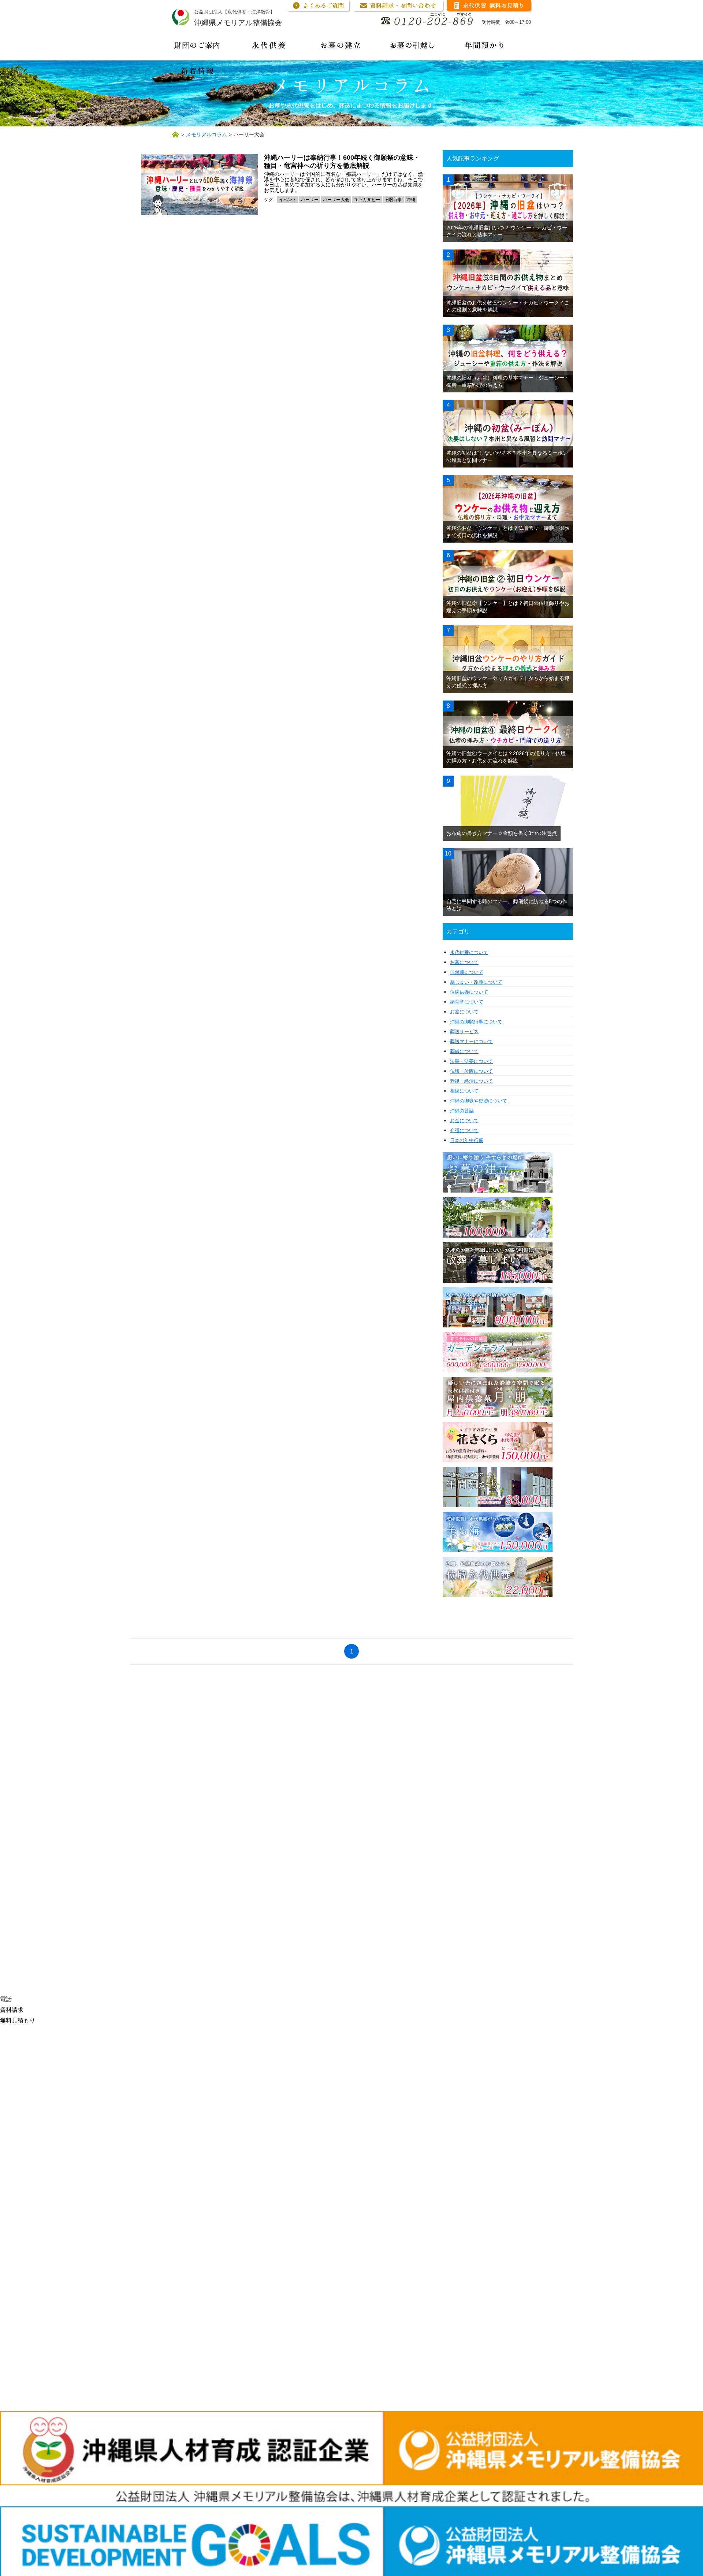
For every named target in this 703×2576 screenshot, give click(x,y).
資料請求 (12, 2010)
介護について (464, 1130)
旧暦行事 (393, 200)
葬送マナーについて (471, 1041)
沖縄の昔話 (462, 1111)
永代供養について (469, 952)
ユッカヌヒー (367, 200)
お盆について (464, 1012)
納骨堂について (467, 1002)
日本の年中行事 (467, 1140)
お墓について (464, 962)
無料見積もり (18, 2020)
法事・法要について (471, 1061)
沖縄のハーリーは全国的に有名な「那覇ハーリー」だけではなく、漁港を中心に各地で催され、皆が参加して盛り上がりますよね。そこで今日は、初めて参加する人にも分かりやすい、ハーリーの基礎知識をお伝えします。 (343, 182)
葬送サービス (464, 1032)
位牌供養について (469, 992)
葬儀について (464, 1051)
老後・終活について (471, 1081)
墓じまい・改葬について (476, 982)
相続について (464, 1091)
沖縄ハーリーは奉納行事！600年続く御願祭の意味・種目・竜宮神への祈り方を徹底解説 (342, 162)
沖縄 (411, 200)
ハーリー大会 (336, 200)
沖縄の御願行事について (167, 157)
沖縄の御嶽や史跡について (479, 1101)
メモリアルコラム (207, 134)
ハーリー (310, 200)
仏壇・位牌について (471, 1071)
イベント (288, 200)
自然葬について (467, 972)
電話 (6, 1999)
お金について (464, 1121)
